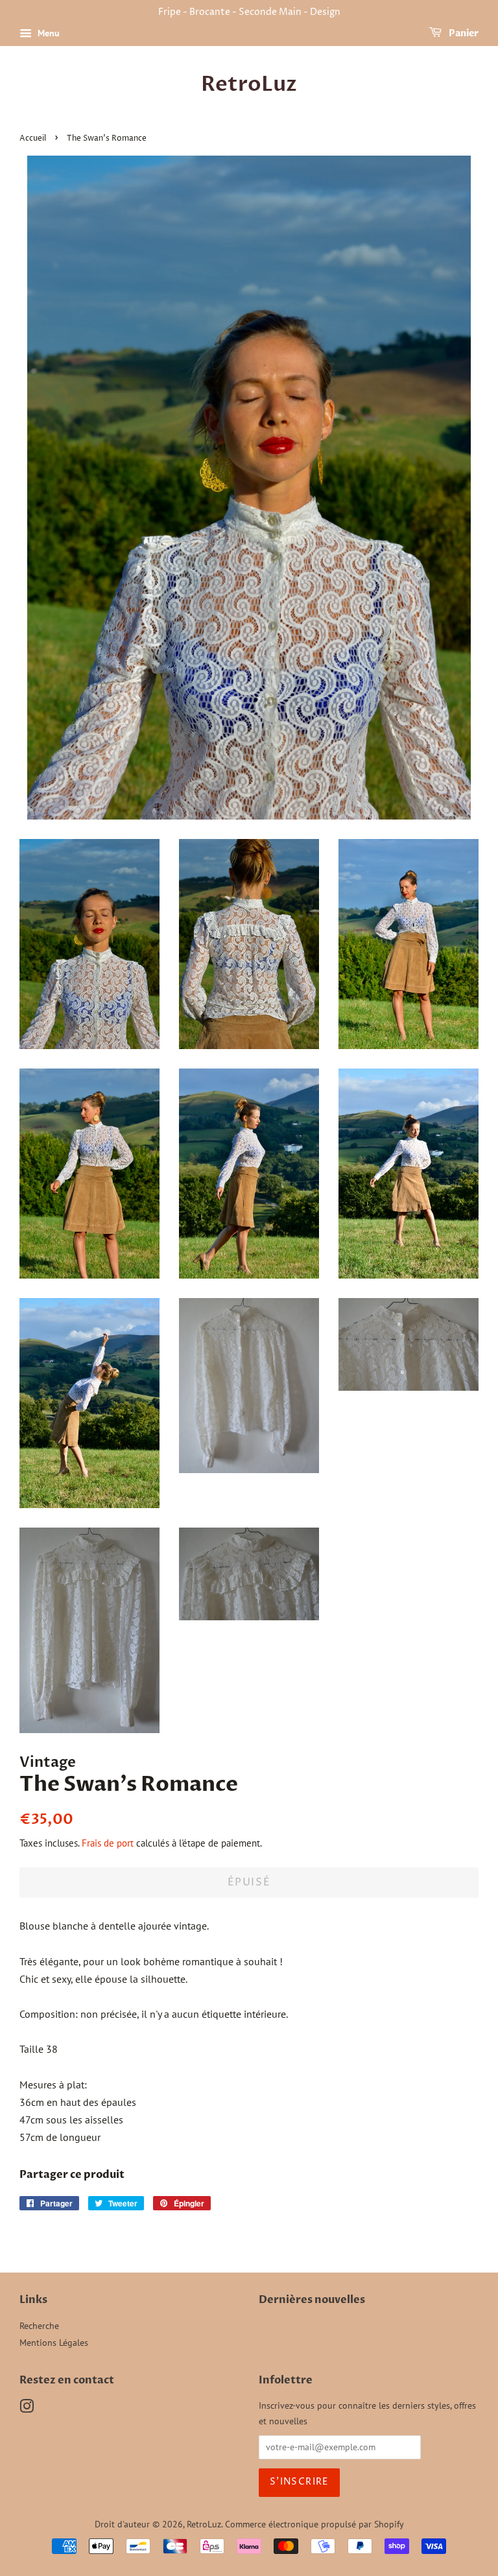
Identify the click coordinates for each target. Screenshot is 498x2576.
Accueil (33, 138)
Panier (463, 33)
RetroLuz (249, 84)
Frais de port (108, 1843)
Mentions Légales (54, 2343)
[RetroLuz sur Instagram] (27, 2409)
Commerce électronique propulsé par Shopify (314, 2524)
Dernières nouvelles (312, 2300)
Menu (47, 33)
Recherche (39, 2326)
